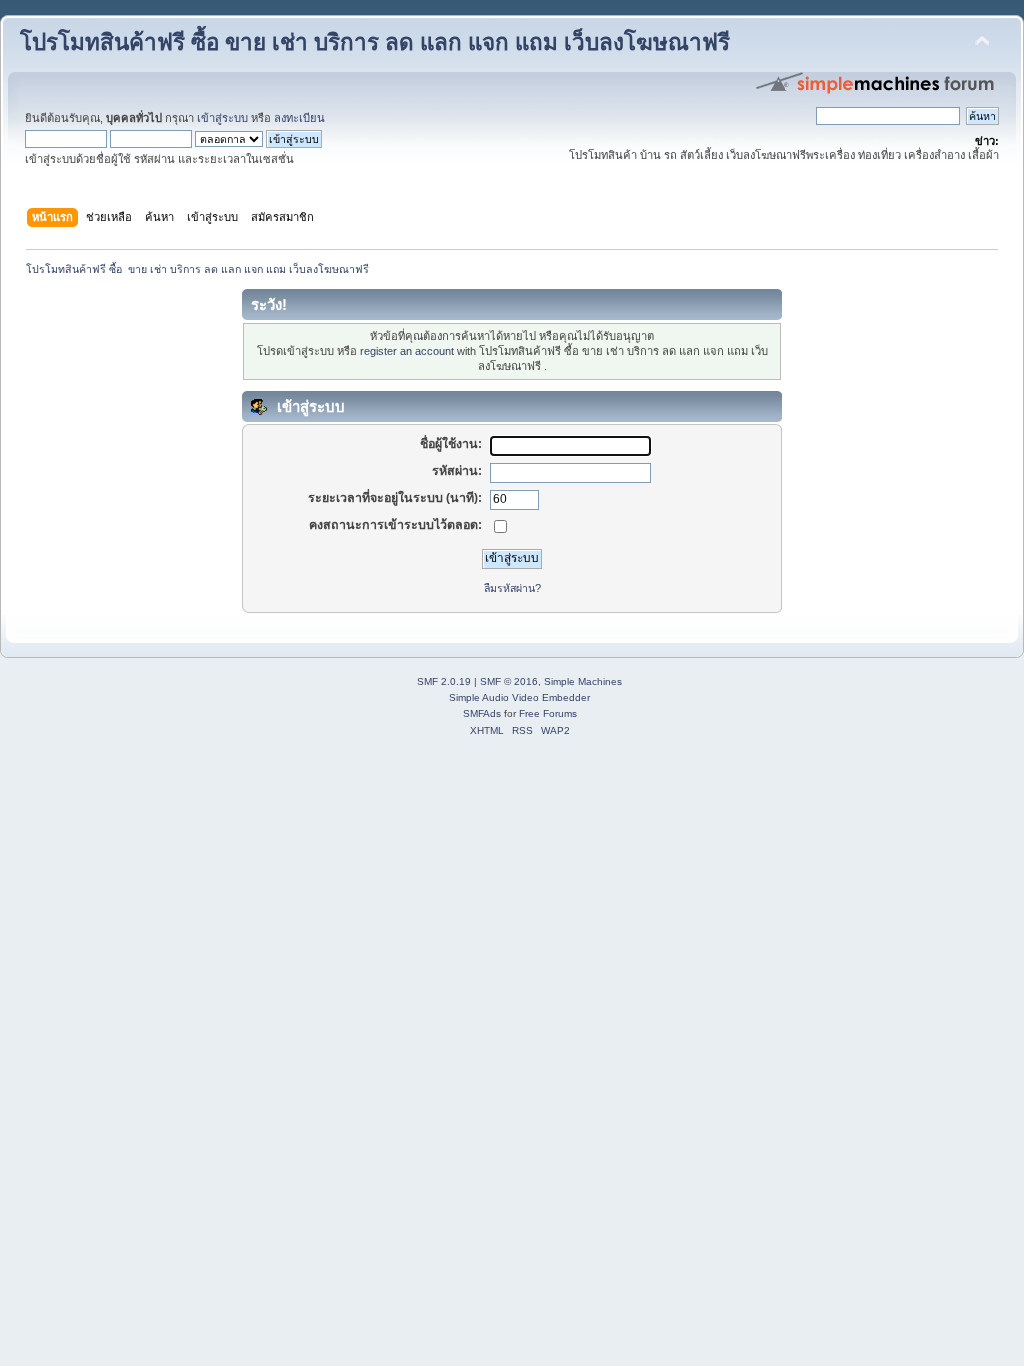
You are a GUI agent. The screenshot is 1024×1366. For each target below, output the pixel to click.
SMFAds (482, 713)
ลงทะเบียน (299, 118)
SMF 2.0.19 (444, 681)
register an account (407, 351)
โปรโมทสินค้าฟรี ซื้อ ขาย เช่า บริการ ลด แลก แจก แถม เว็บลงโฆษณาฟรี (375, 42)
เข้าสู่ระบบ (222, 118)
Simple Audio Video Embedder (519, 697)
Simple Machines (583, 681)
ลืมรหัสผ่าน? (512, 588)
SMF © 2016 (509, 681)
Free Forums (548, 713)
